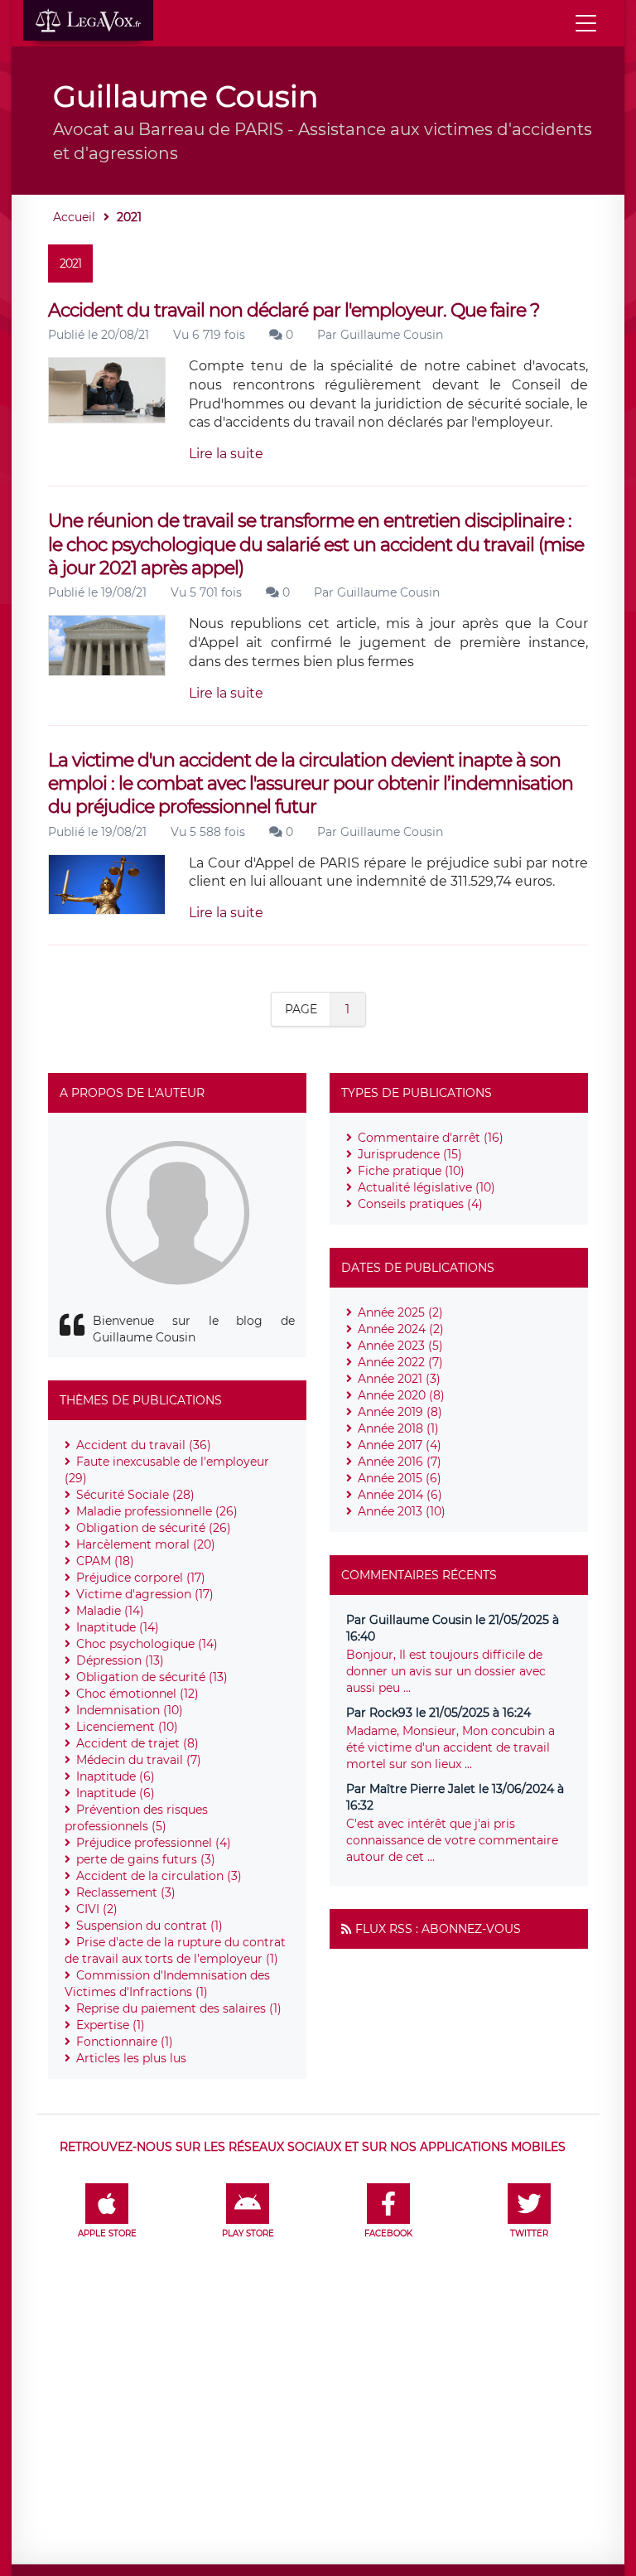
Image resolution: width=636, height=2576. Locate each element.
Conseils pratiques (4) (420, 1204)
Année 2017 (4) (400, 1445)
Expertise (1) (111, 2025)
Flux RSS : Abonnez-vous (438, 1929)
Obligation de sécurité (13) (152, 1677)
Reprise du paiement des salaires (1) (179, 2008)
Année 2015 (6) (400, 1478)
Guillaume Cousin (392, 335)
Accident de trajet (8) (137, 1743)
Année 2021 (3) (399, 1379)
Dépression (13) (120, 1660)
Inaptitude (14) (118, 1627)
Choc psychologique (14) (147, 1644)
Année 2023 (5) (400, 1346)
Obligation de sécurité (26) (154, 1528)
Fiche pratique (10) (411, 1171)
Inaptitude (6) (116, 1776)
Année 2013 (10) (402, 1511)
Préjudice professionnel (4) (154, 1843)
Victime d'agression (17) (145, 1594)
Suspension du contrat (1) (149, 1926)
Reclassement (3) (126, 1892)
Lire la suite (226, 454)
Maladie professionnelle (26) (157, 1511)
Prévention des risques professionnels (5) (136, 1818)
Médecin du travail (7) (139, 1760)
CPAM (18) (105, 1561)
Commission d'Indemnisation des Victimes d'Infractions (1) (167, 1984)
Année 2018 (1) (398, 1428)
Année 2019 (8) (400, 1412)
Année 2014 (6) (400, 1495)
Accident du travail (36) (144, 1445)
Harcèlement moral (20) (146, 1544)
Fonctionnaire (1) (125, 2042)
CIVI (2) (97, 1909)
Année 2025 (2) (400, 1312)
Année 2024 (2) (401, 1329)
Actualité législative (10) (426, 1187)
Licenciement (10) (127, 1727)
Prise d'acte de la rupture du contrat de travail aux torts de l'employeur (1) (175, 1950)
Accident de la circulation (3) (159, 1876)
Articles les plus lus (131, 2058)
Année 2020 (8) (401, 1395)
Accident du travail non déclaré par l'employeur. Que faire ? (294, 310)
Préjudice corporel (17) (141, 1578)
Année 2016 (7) (400, 1462)
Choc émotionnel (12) (137, 1694)
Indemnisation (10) (130, 1710)
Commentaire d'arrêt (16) (431, 1138)
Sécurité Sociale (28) (135, 1495)
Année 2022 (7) (400, 1362)
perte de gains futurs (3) (146, 1859)
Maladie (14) (110, 1611)
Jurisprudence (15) (410, 1154)
